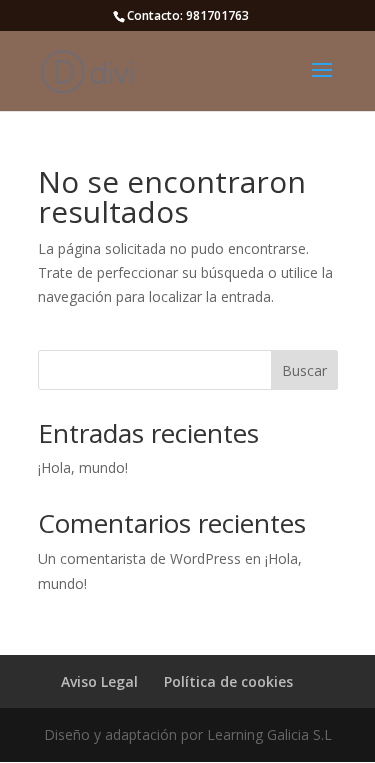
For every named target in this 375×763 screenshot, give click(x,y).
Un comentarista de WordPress (139, 558)
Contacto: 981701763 (188, 15)
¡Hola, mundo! (83, 467)
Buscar (304, 370)
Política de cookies (228, 681)
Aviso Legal (99, 681)
